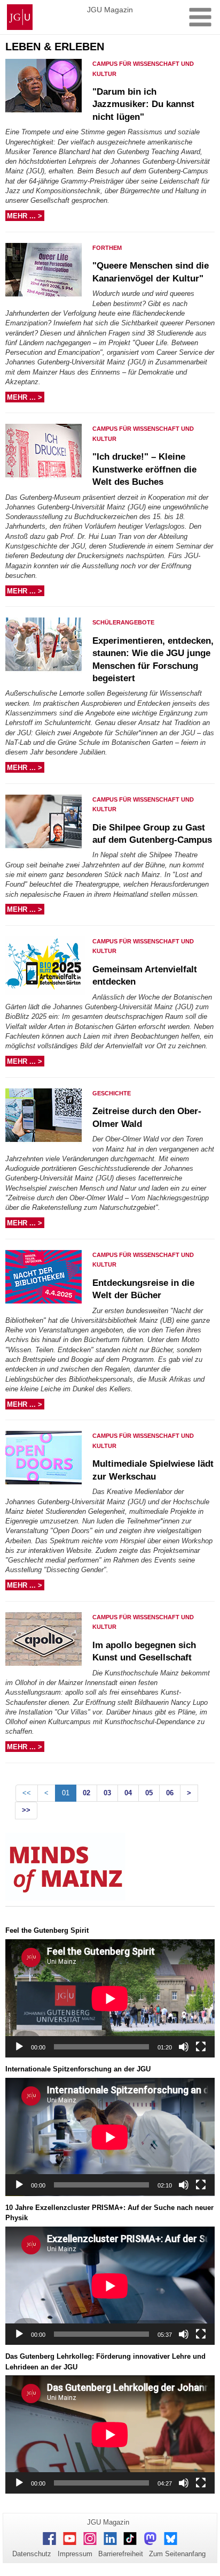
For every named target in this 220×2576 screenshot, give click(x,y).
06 (170, 1793)
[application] (110, 1998)
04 (128, 1793)
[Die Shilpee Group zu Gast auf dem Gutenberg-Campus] (47, 826)
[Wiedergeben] (19, 2047)
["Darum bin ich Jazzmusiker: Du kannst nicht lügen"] (47, 90)
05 (149, 1793)
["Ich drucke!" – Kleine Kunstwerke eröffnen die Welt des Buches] (47, 455)
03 (107, 1793)
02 (87, 1793)
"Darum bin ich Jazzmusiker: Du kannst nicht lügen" (143, 104)
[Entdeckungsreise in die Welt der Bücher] (47, 1281)
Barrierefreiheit (121, 2554)
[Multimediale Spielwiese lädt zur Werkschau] (47, 1462)
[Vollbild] (201, 2047)
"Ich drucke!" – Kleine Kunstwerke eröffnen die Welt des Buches (144, 469)
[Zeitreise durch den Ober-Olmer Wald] (47, 1119)
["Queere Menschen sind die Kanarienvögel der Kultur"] (47, 274)
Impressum (75, 2554)
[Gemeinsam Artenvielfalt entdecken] (47, 967)
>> (26, 1810)
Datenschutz (32, 2554)
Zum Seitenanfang (177, 2554)
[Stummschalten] (184, 2047)
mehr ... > (26, 216)
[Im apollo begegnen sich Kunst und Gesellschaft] (47, 1643)
